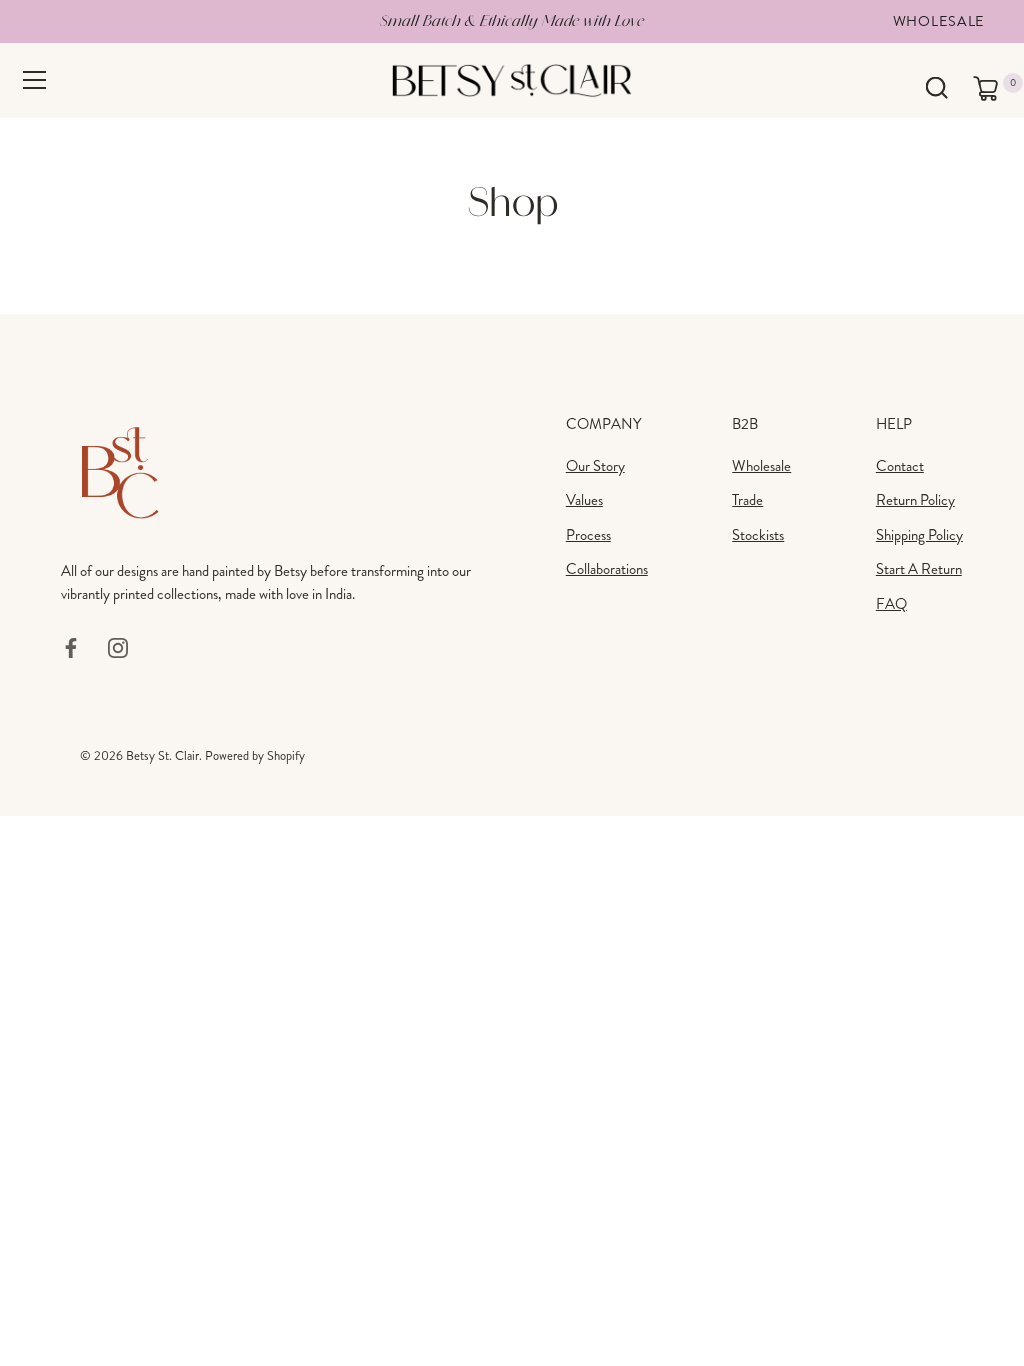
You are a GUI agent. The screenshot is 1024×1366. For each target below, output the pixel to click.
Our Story (595, 466)
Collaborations (607, 569)
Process (588, 535)
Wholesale (939, 21)
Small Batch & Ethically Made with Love (512, 20)
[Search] (936, 88)
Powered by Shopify (255, 756)
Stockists (758, 535)
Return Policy (915, 500)
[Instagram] (118, 646)
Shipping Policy (919, 535)
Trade (747, 500)
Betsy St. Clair (162, 756)
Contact (900, 466)
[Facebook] (71, 646)
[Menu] (35, 80)
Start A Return (919, 569)
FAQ (891, 604)
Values (584, 500)
